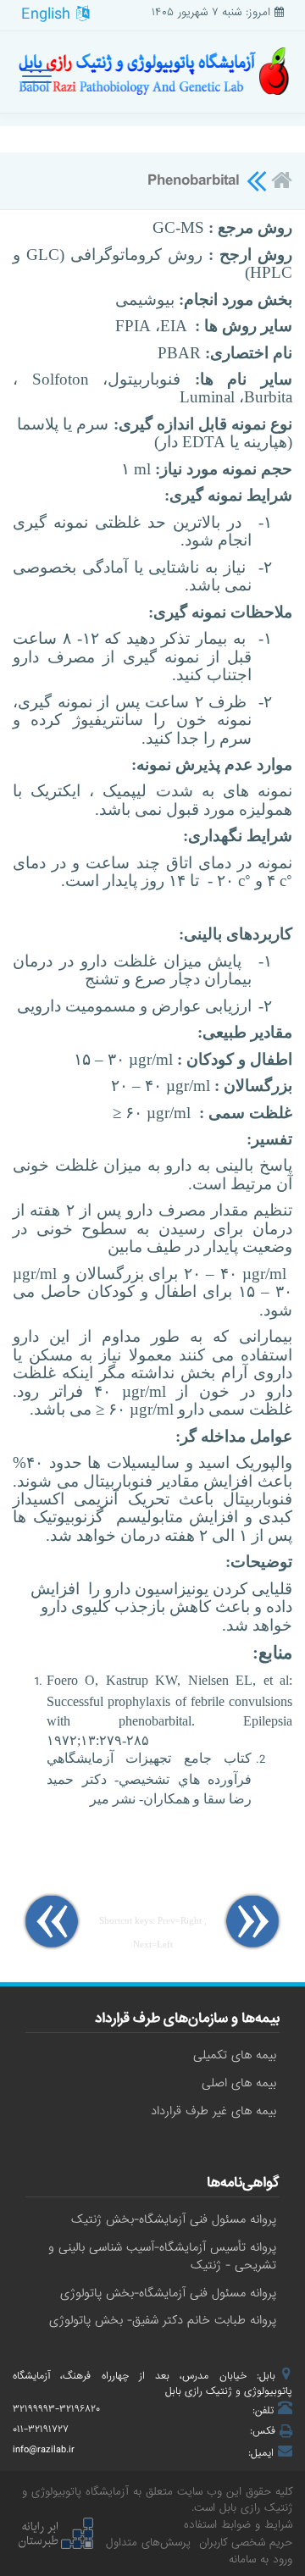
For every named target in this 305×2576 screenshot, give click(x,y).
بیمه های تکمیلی (235, 2055)
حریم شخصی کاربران (246, 2543)
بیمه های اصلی (239, 2083)
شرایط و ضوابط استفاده (238, 2525)
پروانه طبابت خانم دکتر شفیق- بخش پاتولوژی (163, 2320)
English (49, 14)
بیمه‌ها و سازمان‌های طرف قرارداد (187, 2020)
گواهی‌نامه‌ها (243, 2185)
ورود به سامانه (261, 2559)
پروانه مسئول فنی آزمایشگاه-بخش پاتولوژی (168, 2293)
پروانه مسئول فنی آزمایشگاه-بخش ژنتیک (174, 2219)
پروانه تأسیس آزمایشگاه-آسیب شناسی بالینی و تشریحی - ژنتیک (162, 2256)
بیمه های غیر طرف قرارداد (213, 2111)
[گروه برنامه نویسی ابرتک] (55, 2534)
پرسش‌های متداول (148, 2543)
